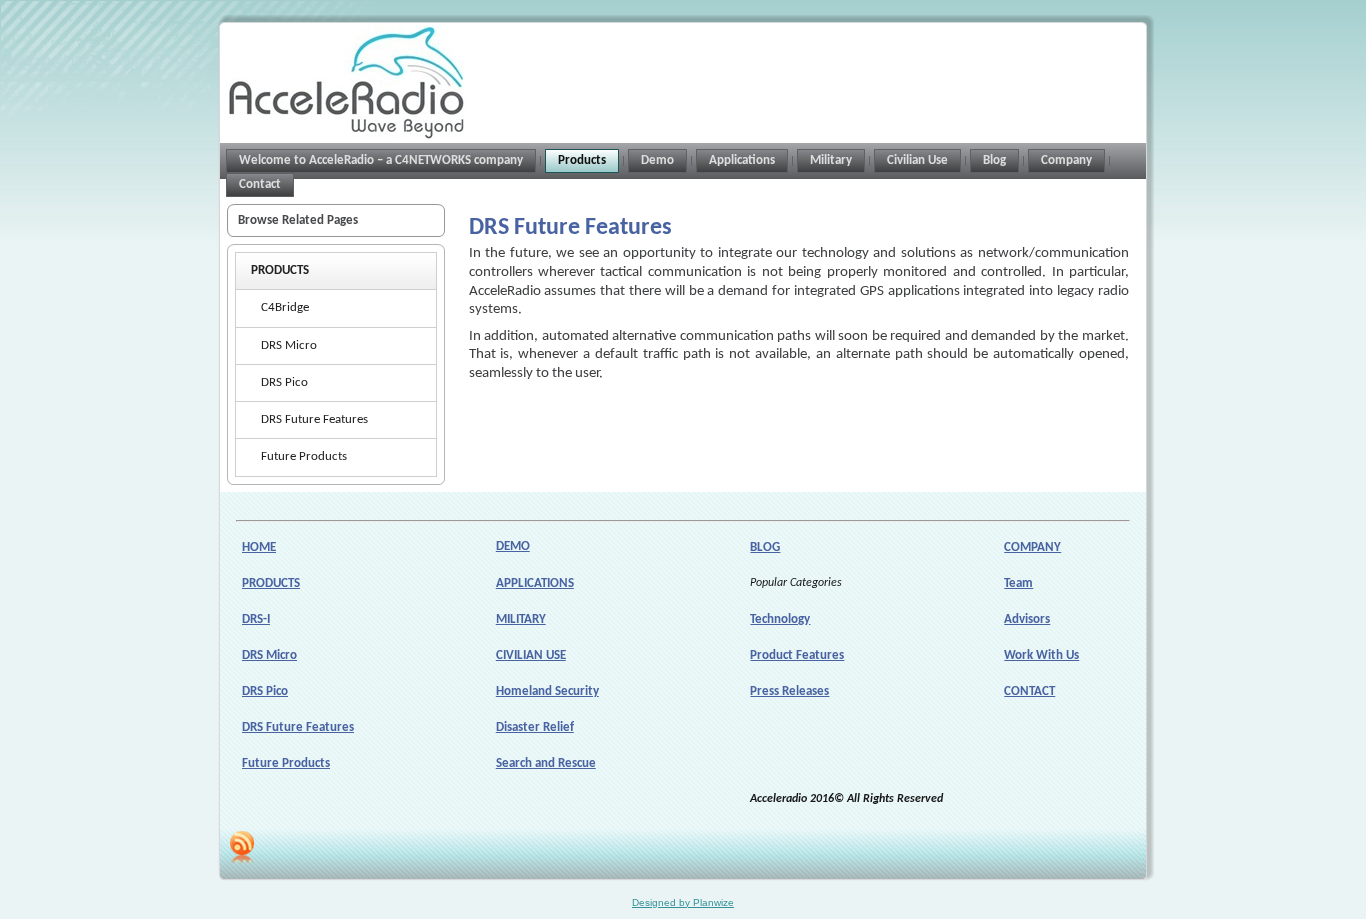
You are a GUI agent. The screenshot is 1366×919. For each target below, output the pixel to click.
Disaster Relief (535, 727)
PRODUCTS (271, 583)
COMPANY (1032, 547)
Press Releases (789, 691)
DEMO (513, 546)
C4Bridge (285, 307)
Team (1018, 583)
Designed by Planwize (683, 902)
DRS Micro (289, 345)
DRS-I (256, 619)
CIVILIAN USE (531, 655)
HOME (259, 547)
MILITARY (521, 619)
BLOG (765, 547)
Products (280, 270)
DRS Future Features (314, 419)
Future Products (304, 456)
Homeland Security (547, 691)
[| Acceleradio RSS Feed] (242, 847)
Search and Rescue (546, 763)
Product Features (797, 655)
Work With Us (1041, 655)
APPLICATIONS (535, 583)
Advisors (1027, 619)
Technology (780, 619)
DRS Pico (284, 382)
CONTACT (1029, 691)
